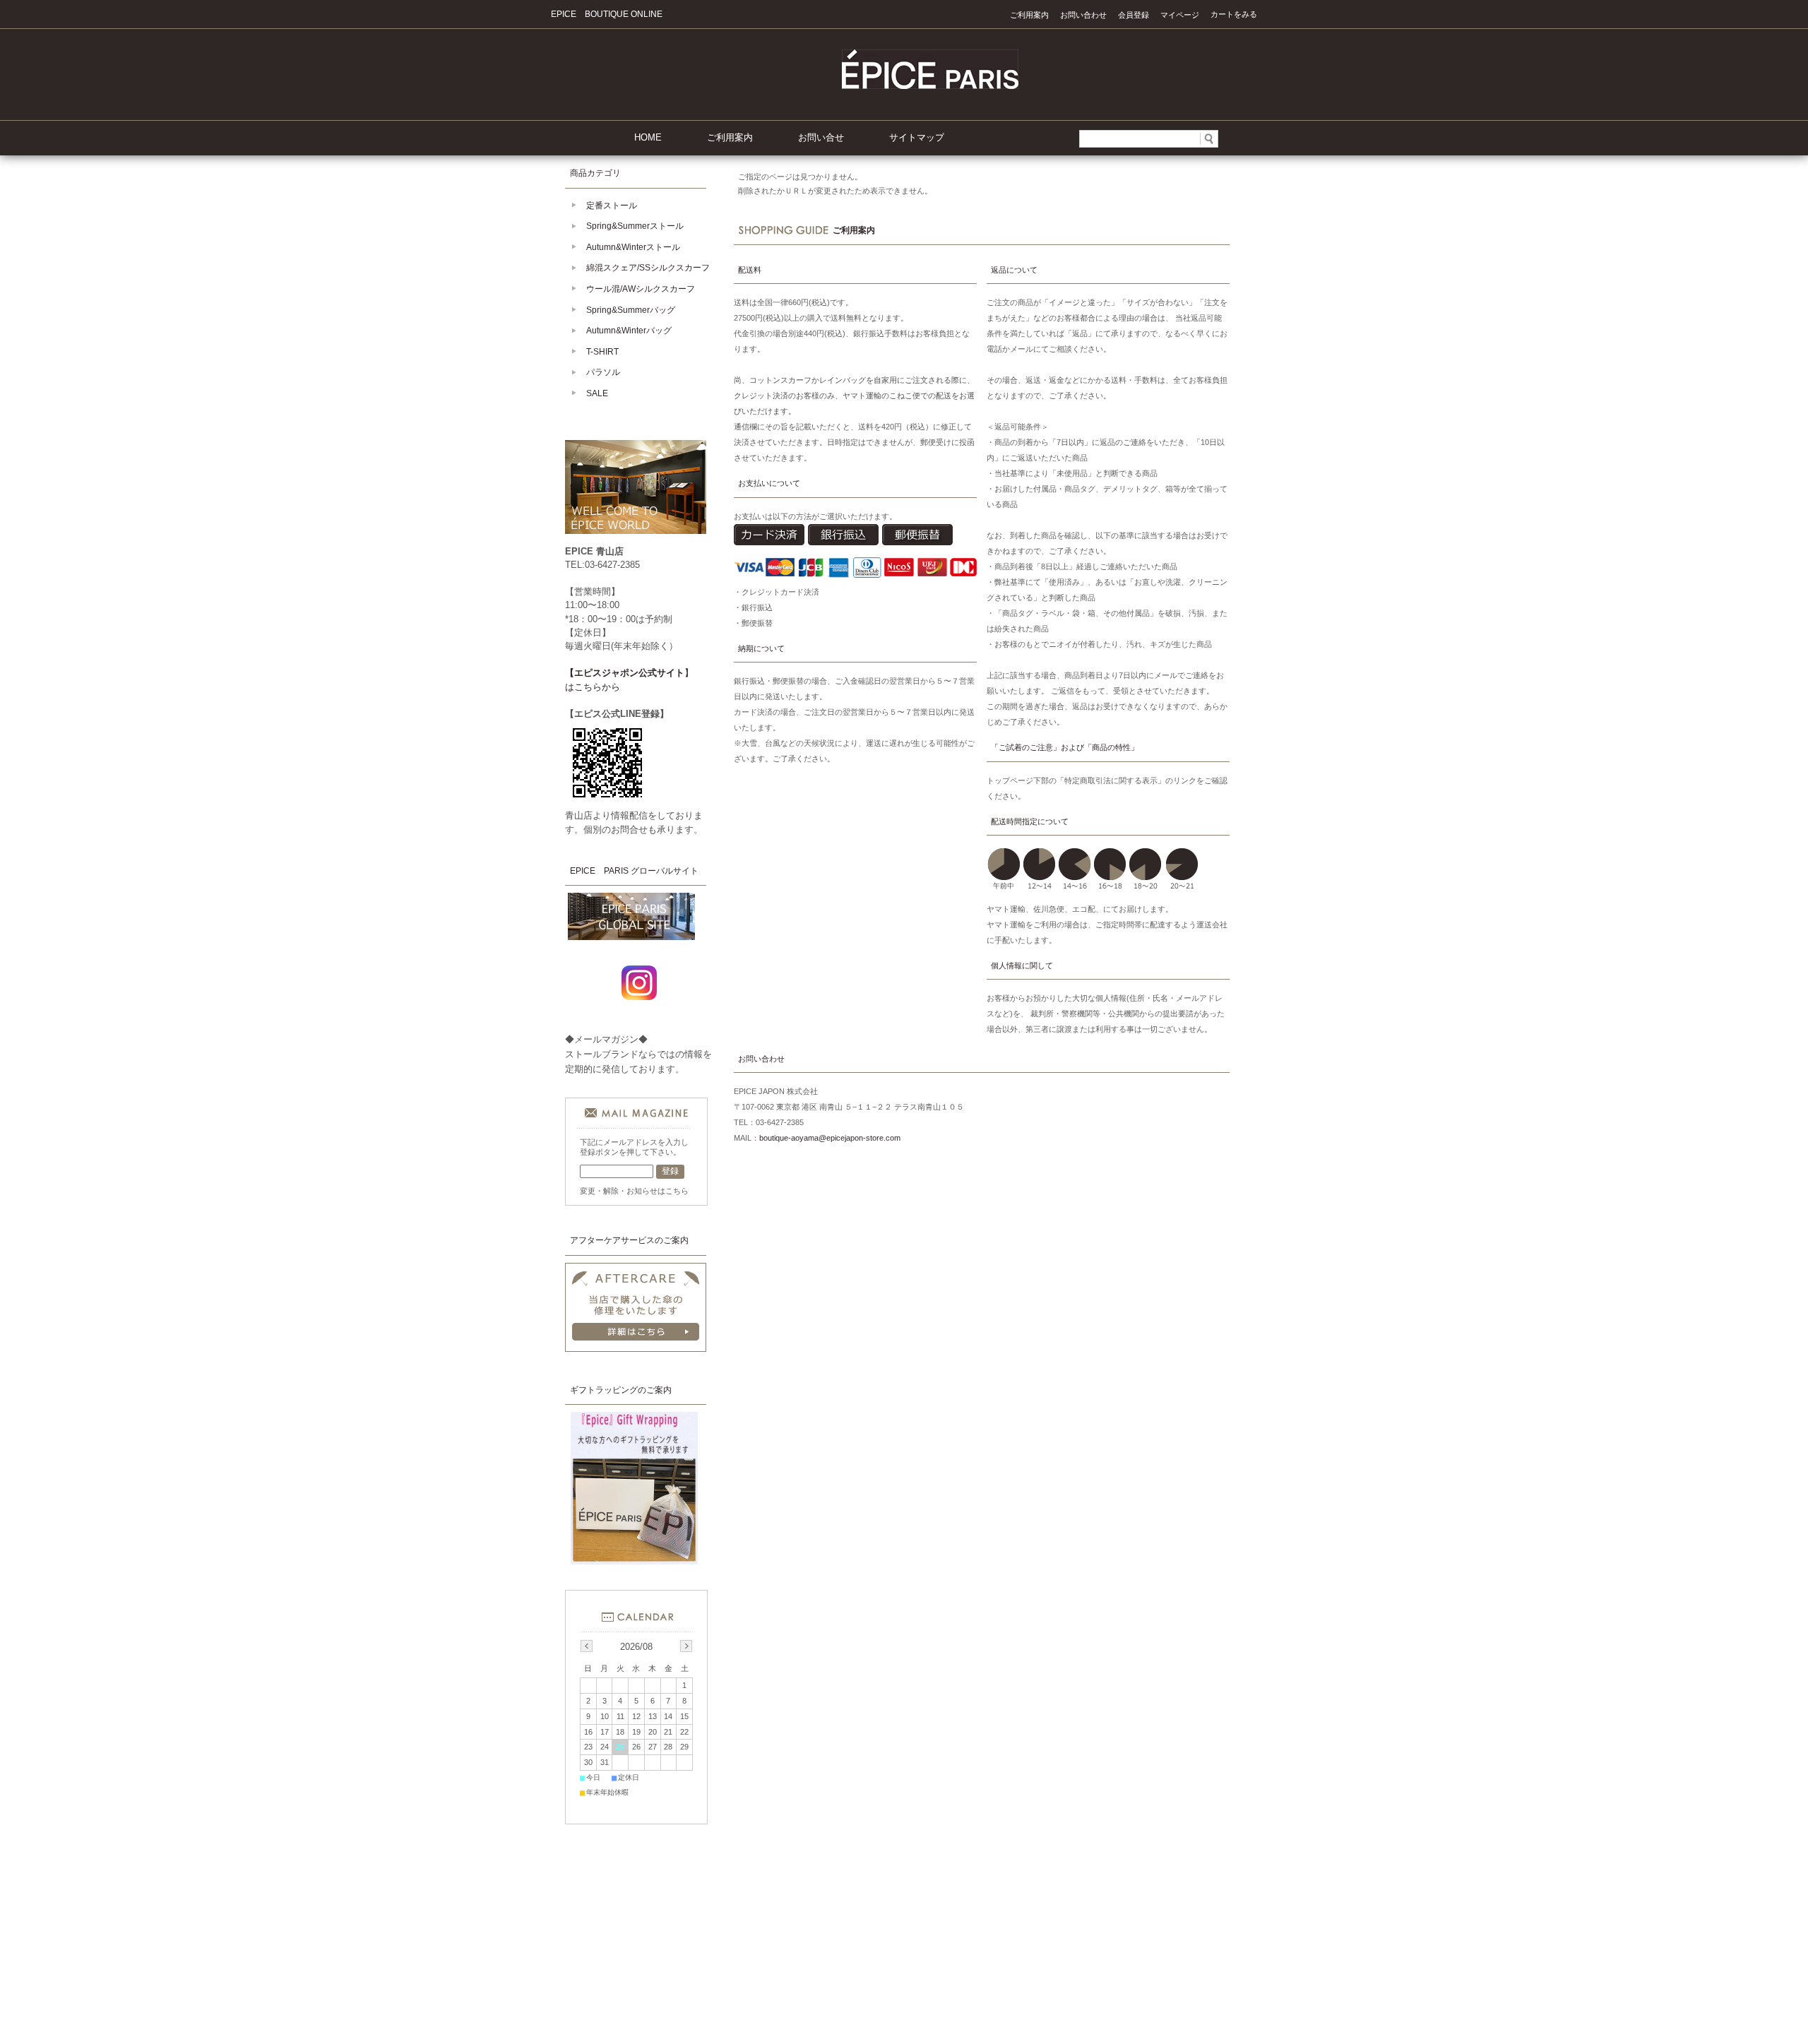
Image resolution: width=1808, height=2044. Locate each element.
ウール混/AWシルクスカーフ (641, 289)
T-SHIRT (602, 352)
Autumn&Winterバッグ (629, 331)
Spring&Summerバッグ (631, 310)
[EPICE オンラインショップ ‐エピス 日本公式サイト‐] (930, 85)
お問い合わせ (1083, 15)
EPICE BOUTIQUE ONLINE (607, 14)
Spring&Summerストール (635, 226)
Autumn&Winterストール (633, 247)
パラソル (603, 372)
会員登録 (1134, 15)
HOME (648, 137)
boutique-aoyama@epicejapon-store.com (830, 1138)
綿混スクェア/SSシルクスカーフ (648, 268)
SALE (597, 393)
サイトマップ (917, 137)
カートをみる (1234, 14)
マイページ (1180, 15)
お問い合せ (821, 137)
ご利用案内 (1029, 15)
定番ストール (612, 206)
